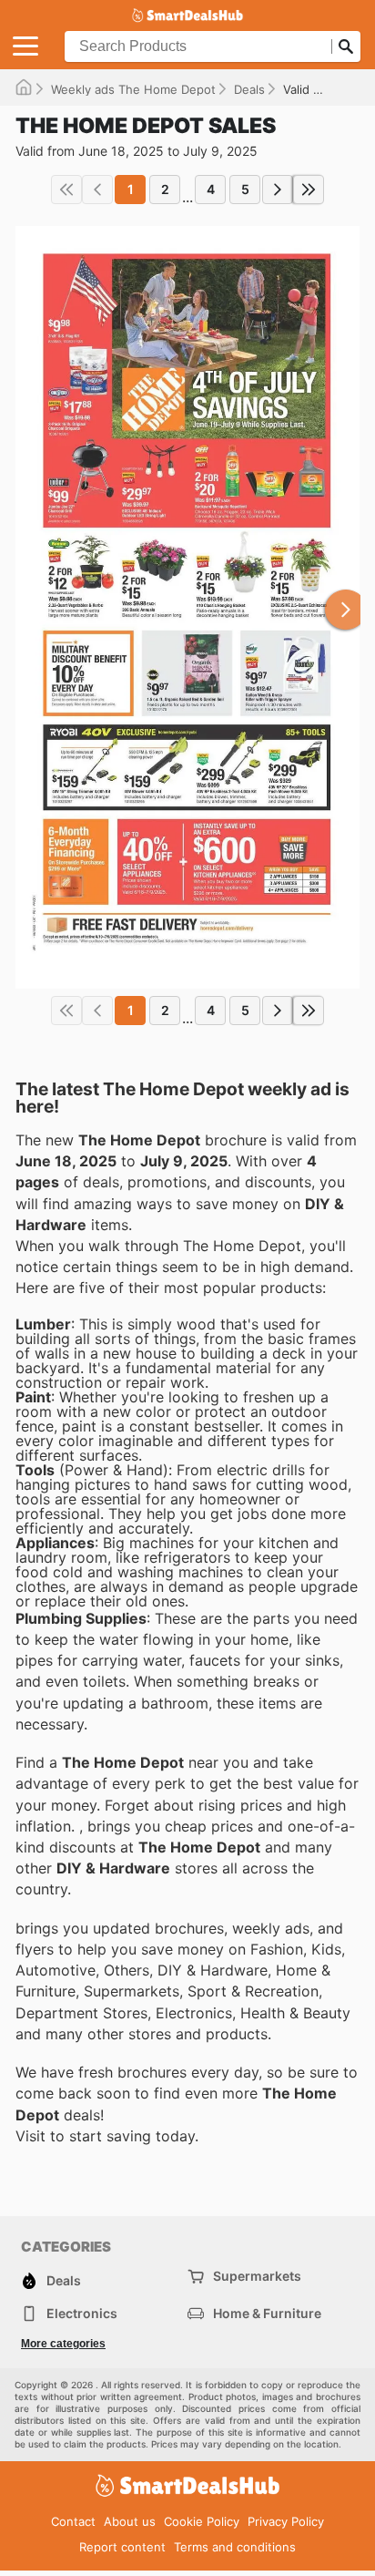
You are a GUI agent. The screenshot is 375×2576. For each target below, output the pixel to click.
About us (130, 2521)
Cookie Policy (202, 2521)
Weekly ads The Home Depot (133, 89)
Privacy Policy (286, 2521)
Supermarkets (257, 2276)
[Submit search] (346, 46)
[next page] (278, 190)
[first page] (66, 190)
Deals (249, 89)
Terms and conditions (235, 2547)
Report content (122, 2547)
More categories (63, 2344)
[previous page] (97, 190)
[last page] (309, 190)
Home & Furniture (267, 2313)
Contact (73, 2521)
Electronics (82, 2313)
